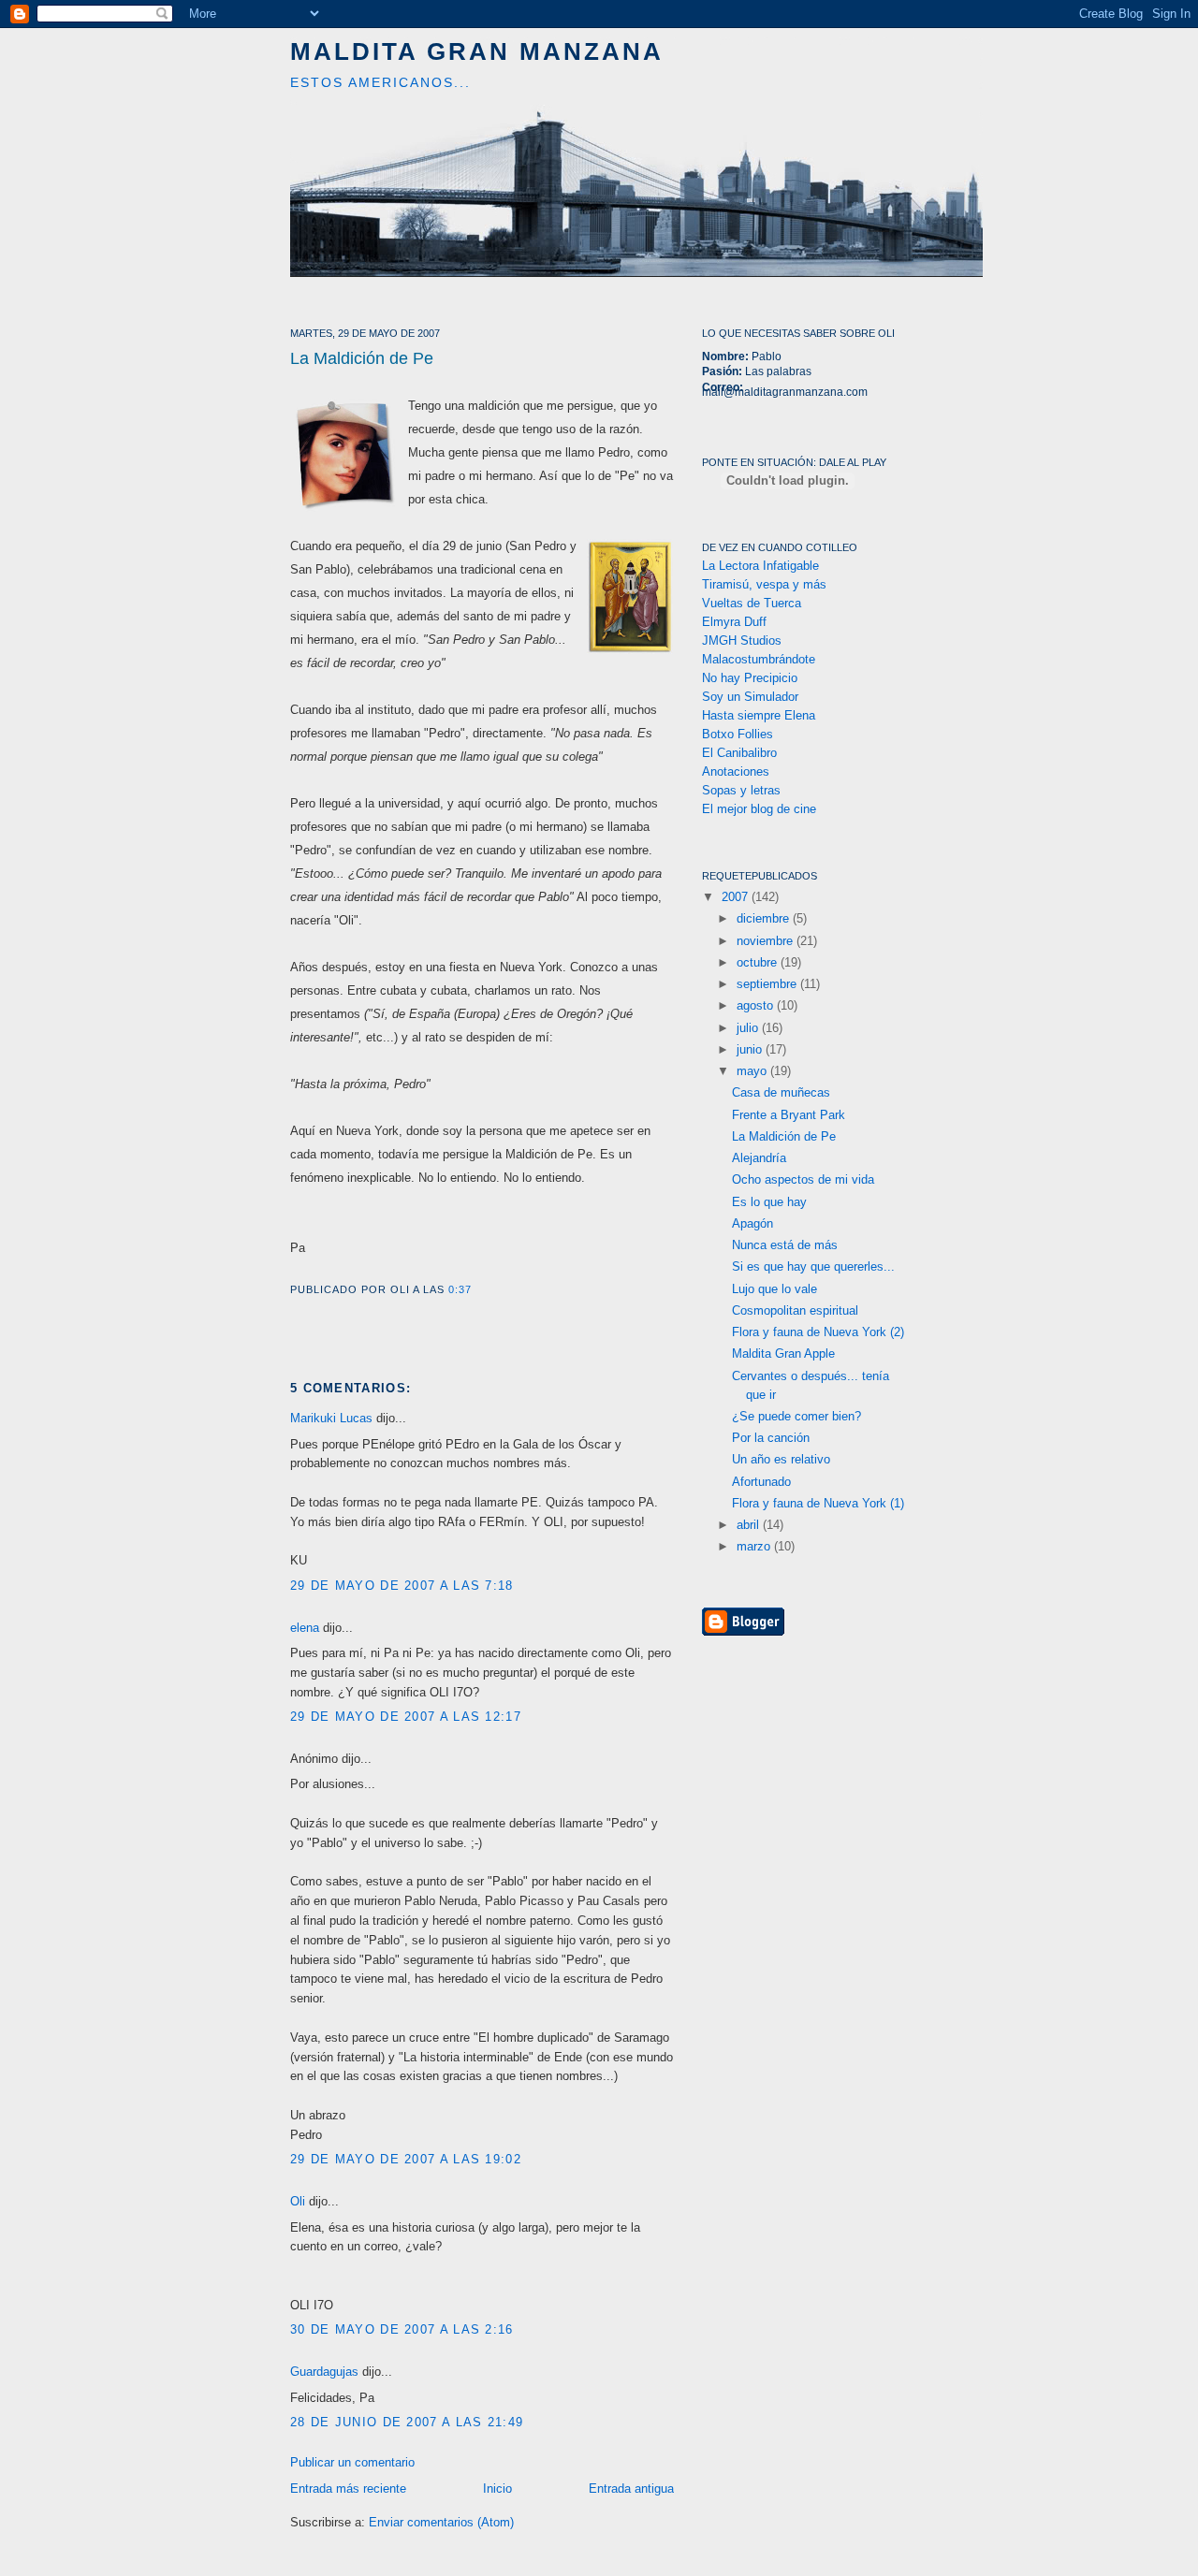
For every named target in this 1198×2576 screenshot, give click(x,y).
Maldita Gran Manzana (477, 51)
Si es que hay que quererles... (813, 1266)
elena (305, 1628)
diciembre (765, 918)
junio (751, 1049)
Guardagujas (324, 2372)
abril (750, 1525)
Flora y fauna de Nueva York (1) (818, 1503)
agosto (757, 1005)
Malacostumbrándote (759, 659)
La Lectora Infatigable (760, 566)
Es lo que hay (769, 1202)
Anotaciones (736, 771)
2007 (737, 897)
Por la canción (771, 1438)
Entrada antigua (631, 2489)
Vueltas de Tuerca (752, 603)
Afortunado (761, 1482)
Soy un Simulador (750, 697)
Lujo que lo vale (774, 1289)
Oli (298, 2201)
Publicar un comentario (352, 2462)
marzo (755, 1546)
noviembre (767, 941)
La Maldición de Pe (362, 358)
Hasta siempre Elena (759, 715)
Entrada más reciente (348, 2489)
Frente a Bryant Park (789, 1115)
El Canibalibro (739, 753)
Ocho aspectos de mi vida (803, 1179)
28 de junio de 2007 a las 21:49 (407, 2422)
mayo (753, 1071)
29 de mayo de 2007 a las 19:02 (406, 2159)
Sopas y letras (741, 790)
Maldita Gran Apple (783, 1353)
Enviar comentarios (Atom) (441, 2522)
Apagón (752, 1223)
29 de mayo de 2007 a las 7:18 (402, 1586)
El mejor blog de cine (759, 809)
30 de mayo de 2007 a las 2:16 (402, 2329)
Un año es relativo (781, 1459)
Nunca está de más (785, 1245)
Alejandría (759, 1158)
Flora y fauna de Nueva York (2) (818, 1332)
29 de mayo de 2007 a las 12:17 (406, 1717)
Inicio (497, 2489)
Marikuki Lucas (331, 1418)
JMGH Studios (742, 640)
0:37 (460, 1289)
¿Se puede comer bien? (796, 1416)
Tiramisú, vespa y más (764, 584)
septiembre (768, 984)
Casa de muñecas (781, 1092)
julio (749, 1028)
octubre (759, 962)
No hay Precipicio (750, 678)
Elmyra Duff (734, 622)
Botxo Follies (738, 734)
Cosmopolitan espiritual (795, 1310)
